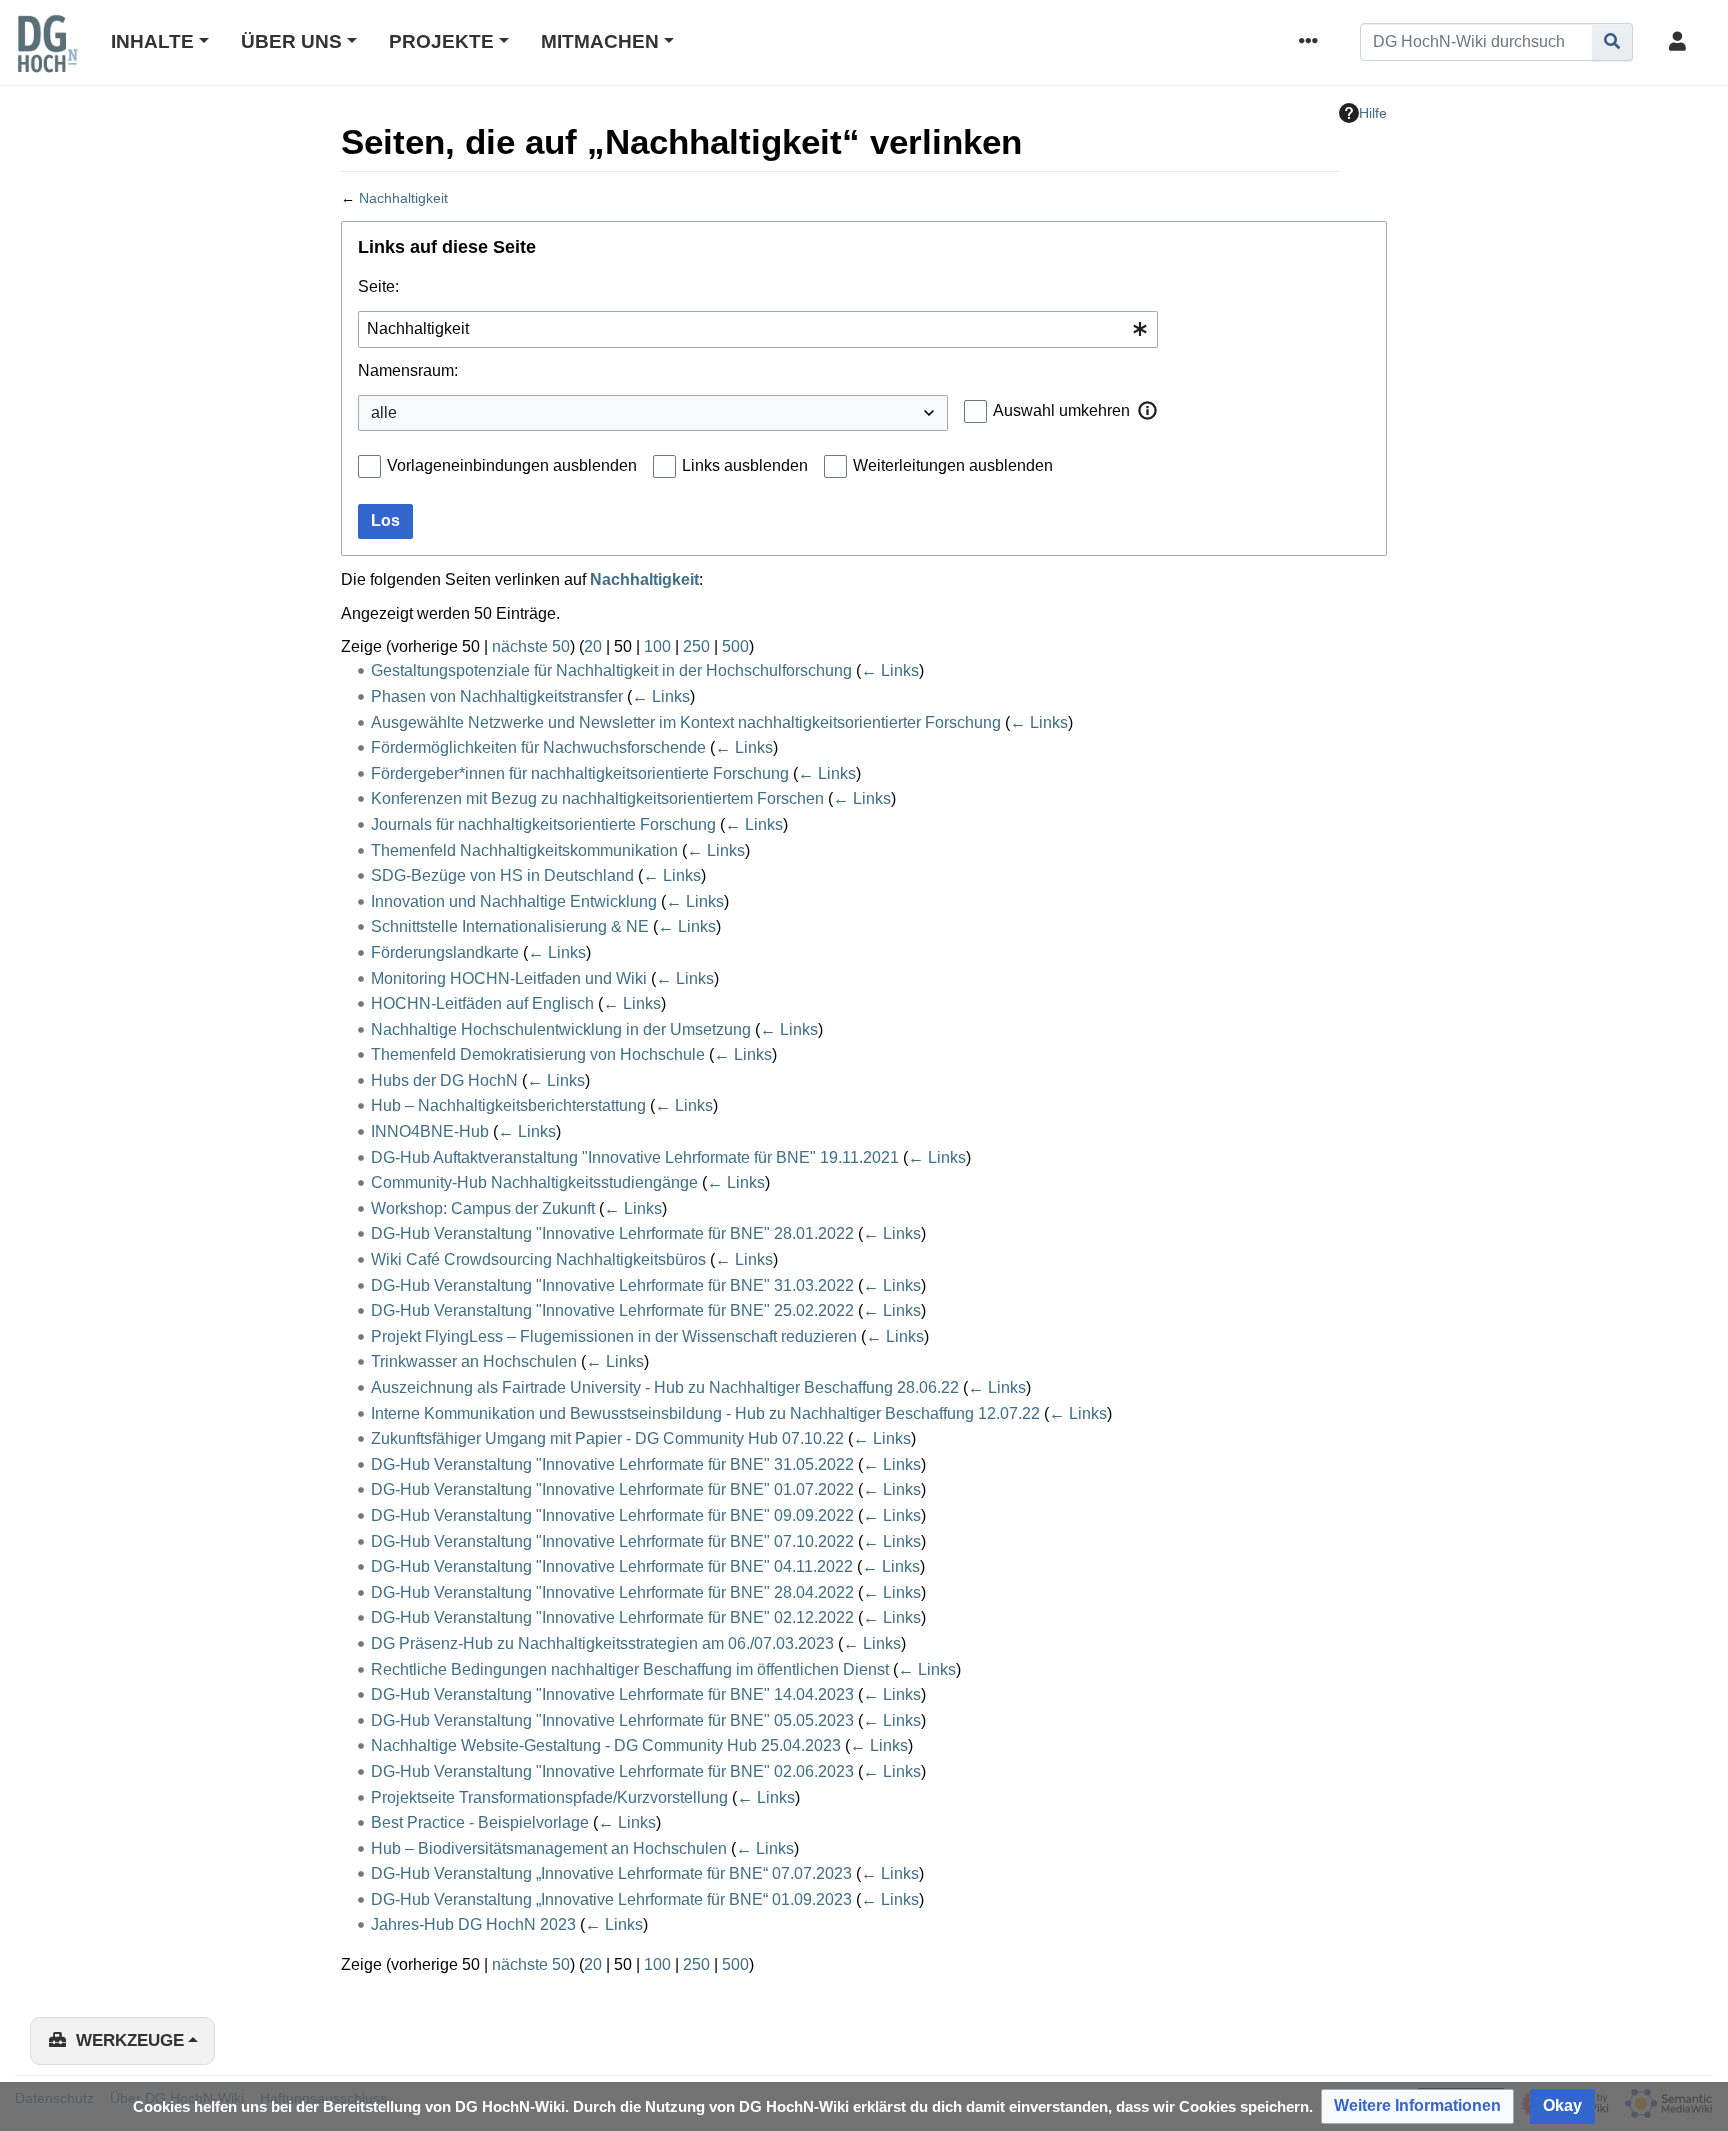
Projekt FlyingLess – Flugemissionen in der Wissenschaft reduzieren (614, 1336)
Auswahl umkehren (1061, 410)
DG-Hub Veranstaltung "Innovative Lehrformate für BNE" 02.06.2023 (612, 1771)
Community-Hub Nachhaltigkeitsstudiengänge (534, 1182)
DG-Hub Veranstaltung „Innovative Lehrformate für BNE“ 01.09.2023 (611, 1899)
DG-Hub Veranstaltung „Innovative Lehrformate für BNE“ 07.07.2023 (611, 1873)
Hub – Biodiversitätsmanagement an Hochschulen (549, 1848)
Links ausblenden (745, 465)
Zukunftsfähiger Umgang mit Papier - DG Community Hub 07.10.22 (607, 1438)
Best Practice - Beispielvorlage (480, 1822)
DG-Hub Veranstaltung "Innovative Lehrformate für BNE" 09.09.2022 (612, 1515)
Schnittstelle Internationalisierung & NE (510, 926)
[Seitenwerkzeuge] (1312, 42)
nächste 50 (531, 646)
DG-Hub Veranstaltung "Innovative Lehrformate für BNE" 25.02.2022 (612, 1310)
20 (593, 646)
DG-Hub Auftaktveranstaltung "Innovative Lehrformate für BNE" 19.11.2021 (635, 1157)
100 (657, 646)
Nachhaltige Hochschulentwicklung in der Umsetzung (561, 1029)
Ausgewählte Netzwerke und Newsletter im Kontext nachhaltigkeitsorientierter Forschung (686, 722)
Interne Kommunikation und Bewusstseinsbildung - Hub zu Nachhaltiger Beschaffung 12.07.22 (705, 1413)
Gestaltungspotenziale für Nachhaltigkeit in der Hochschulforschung (611, 670)
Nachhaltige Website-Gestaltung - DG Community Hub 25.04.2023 (606, 1745)
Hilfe (1373, 113)
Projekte (441, 41)
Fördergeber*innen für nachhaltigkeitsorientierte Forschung (580, 773)
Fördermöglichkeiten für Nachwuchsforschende (538, 747)
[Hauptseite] (47, 57)
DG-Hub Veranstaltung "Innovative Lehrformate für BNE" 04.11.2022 (612, 1566)
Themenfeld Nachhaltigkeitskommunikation (524, 850)
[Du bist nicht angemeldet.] (1681, 42)
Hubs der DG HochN (444, 1080)
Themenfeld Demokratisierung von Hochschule (538, 1054)
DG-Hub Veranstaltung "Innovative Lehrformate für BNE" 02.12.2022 (612, 1617)
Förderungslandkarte (445, 952)
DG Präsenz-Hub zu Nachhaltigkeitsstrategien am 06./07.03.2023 (602, 1643)
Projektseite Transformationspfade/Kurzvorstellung (549, 1797)
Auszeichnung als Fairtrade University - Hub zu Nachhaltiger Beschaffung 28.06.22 (665, 1387)
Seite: (378, 286)
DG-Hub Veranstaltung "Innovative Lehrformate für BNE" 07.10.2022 (612, 1541)
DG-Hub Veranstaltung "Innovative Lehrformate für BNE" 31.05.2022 (612, 1464)
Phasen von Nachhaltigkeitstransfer (497, 696)
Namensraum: (408, 370)
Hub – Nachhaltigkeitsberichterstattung (508, 1105)
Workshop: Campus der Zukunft (483, 1208)
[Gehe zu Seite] (1612, 42)
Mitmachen (600, 41)
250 (696, 646)
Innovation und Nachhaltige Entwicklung (514, 901)
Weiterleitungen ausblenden (953, 465)
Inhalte (152, 41)
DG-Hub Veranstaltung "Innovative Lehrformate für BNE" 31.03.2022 (612, 1285)
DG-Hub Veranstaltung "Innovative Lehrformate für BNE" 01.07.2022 (612, 1489)
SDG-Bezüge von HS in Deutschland (502, 875)
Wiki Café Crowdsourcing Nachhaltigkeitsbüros (538, 1259)
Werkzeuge (130, 2040)
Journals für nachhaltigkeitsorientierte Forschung (543, 824)
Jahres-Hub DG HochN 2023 (473, 1924)
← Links (890, 670)
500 (735, 646)
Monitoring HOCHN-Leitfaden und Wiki (509, 978)
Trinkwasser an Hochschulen (474, 1361)
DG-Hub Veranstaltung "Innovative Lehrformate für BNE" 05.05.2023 (612, 1720)
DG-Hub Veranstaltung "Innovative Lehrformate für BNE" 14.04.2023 (612, 1694)
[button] (1148, 410)
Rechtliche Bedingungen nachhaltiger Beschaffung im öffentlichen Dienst (630, 1669)
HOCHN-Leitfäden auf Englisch (482, 1003)
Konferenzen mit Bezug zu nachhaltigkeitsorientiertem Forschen (597, 798)
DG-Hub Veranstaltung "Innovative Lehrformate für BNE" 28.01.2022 (612, 1233)
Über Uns (291, 41)
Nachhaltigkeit (403, 198)
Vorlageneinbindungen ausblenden (512, 465)
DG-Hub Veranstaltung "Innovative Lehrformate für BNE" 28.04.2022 (612, 1592)
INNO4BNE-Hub (430, 1131)
